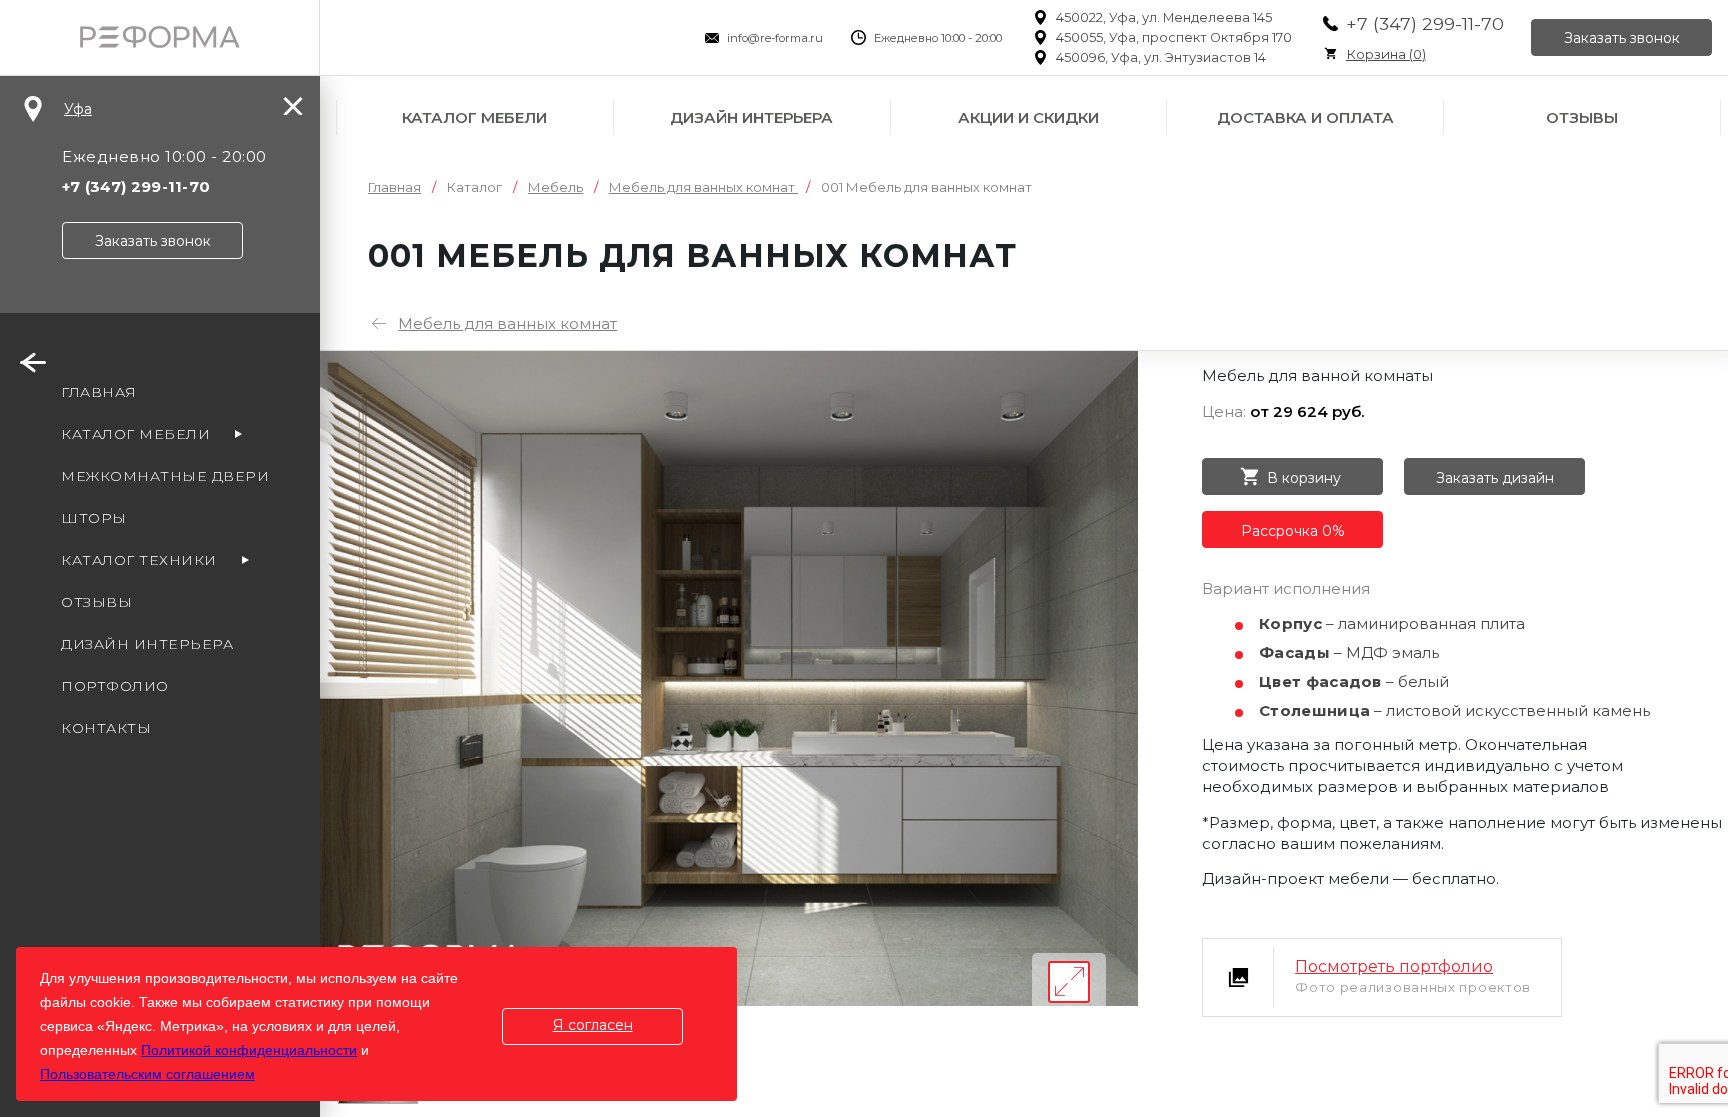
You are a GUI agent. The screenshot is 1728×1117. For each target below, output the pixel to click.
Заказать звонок (1622, 38)
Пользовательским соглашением (147, 1074)
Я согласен (593, 1025)
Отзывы (1582, 117)
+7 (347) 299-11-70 (1425, 23)
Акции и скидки (1028, 117)
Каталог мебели (474, 117)
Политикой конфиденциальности (249, 1050)
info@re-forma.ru (775, 38)
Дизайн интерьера (751, 117)
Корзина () (1386, 54)
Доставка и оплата (1305, 117)
